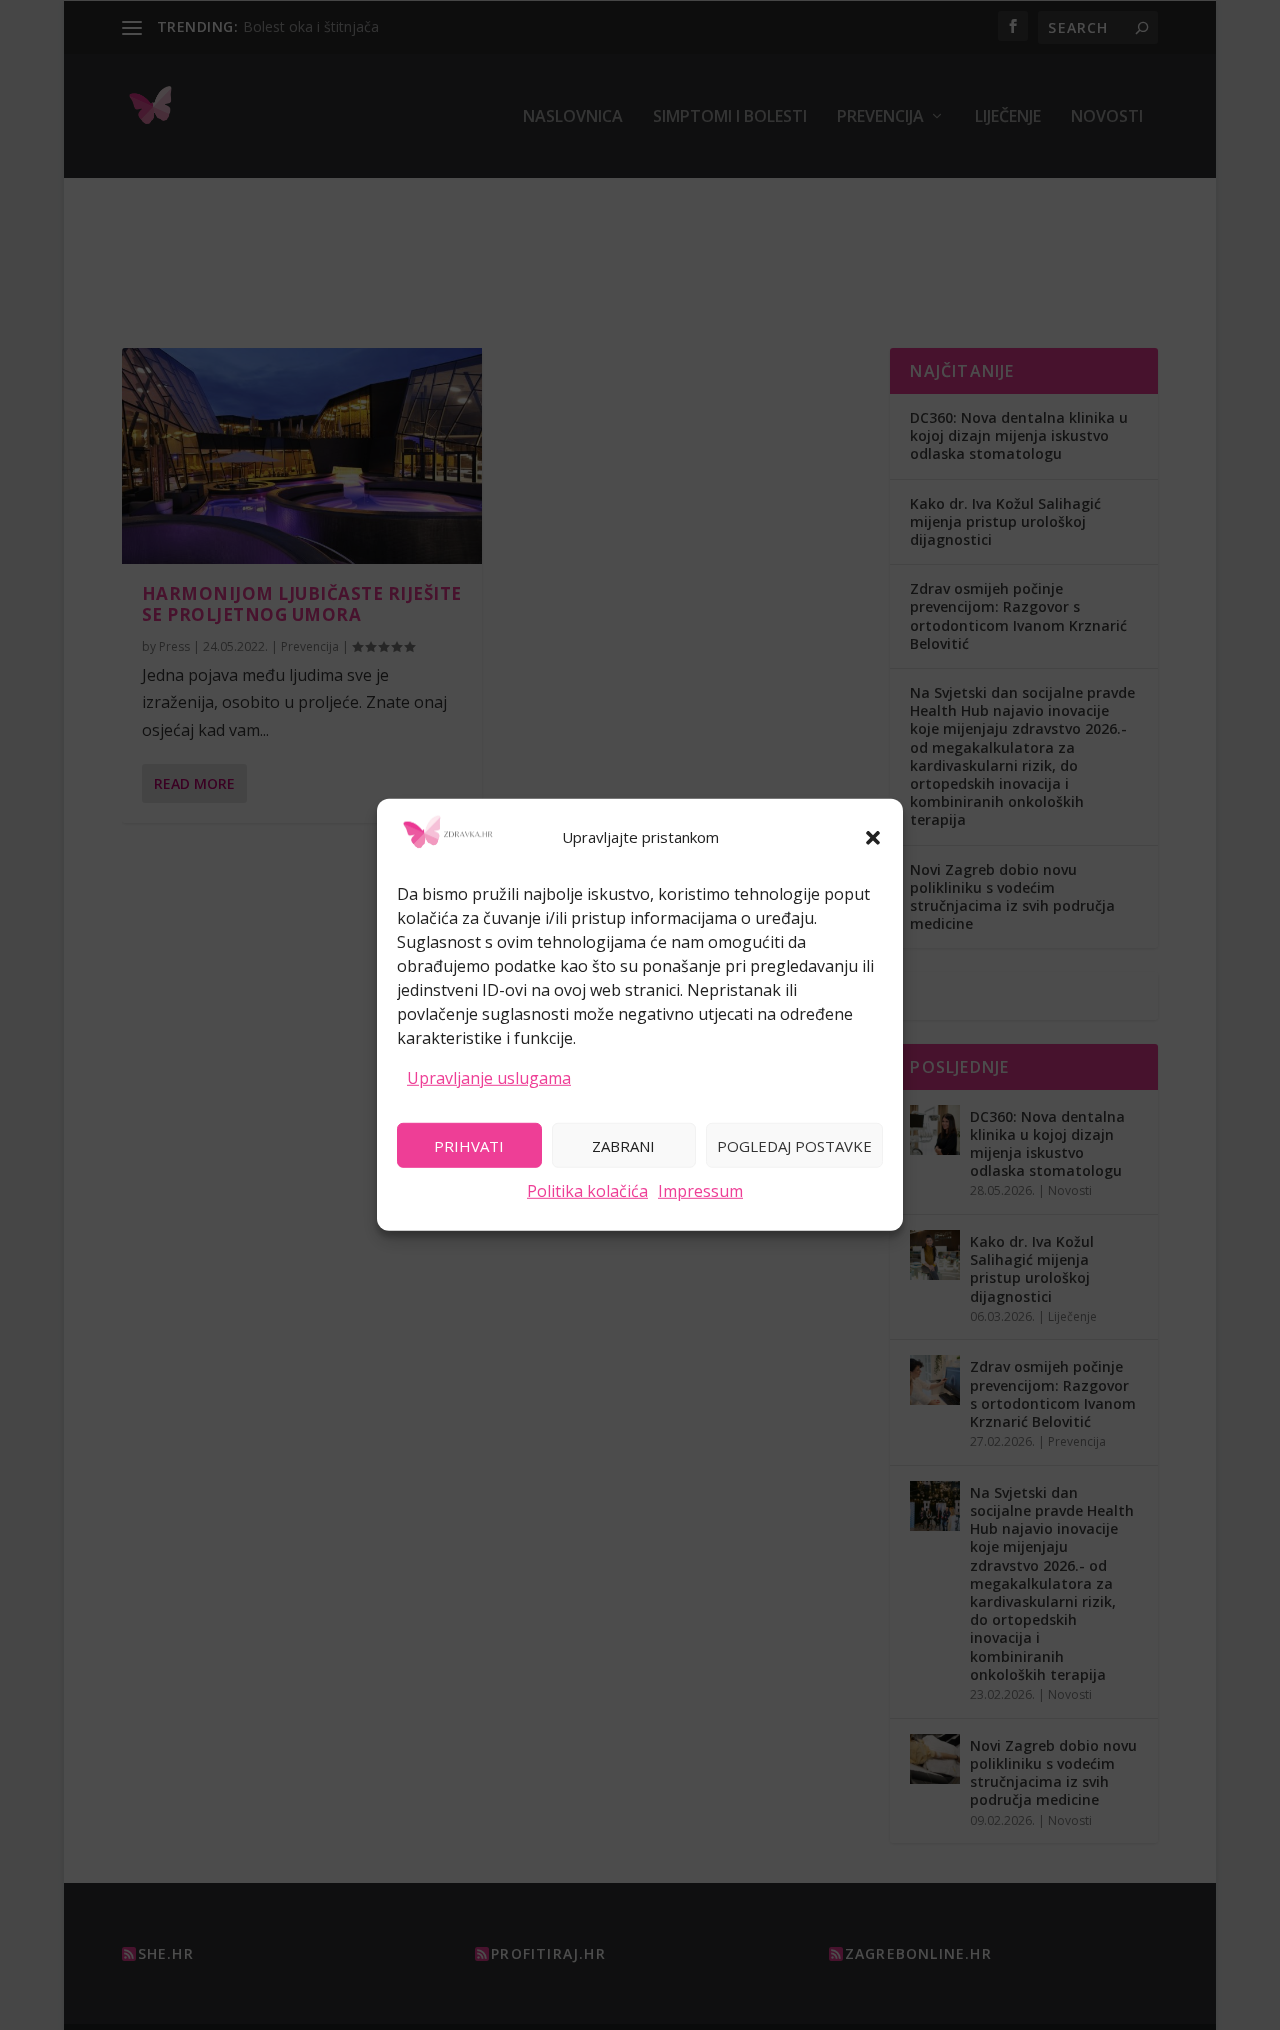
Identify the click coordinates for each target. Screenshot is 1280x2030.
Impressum (700, 1191)
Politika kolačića (587, 1191)
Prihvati (469, 1145)
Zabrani (623, 1145)
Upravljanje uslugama (489, 1077)
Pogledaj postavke (794, 1145)
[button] (873, 838)
